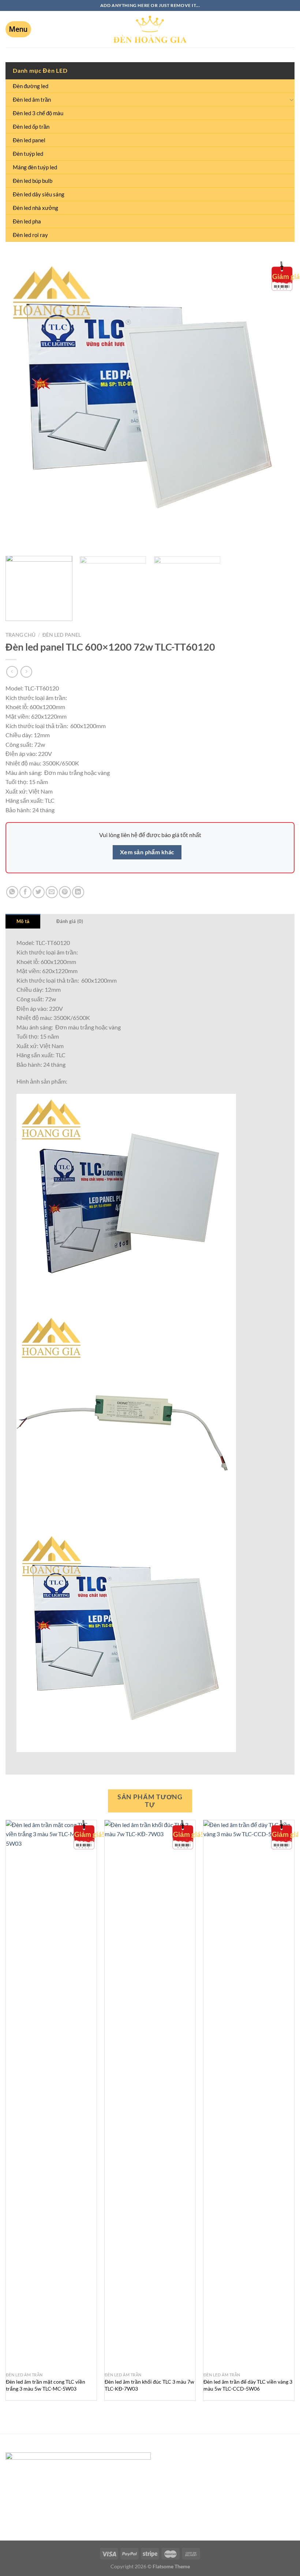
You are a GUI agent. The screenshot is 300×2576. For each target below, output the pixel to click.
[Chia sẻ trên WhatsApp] (12, 892)
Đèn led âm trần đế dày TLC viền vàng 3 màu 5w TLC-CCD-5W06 (248, 2385)
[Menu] (18, 29)
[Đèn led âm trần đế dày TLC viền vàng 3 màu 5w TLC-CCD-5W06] (249, 2094)
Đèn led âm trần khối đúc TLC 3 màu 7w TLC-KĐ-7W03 (149, 2385)
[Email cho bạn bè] (52, 892)
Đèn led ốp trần (31, 127)
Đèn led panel (29, 140)
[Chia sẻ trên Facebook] (25, 892)
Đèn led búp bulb (33, 181)
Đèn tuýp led (28, 154)
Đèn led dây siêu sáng (39, 194)
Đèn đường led (31, 86)
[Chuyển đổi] (292, 99)
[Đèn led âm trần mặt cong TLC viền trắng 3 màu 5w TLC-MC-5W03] (51, 2094)
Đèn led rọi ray (30, 235)
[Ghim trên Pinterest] (65, 892)
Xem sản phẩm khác (147, 852)
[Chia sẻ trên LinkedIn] (78, 892)
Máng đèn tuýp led (35, 167)
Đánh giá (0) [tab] (70, 921)
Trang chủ (20, 635)
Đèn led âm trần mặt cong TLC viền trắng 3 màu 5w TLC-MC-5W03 (46, 2385)
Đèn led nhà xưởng (35, 208)
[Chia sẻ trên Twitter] (39, 892)
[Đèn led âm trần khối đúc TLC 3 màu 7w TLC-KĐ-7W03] (150, 2094)
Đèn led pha (27, 221)
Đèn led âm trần (32, 99)
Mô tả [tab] (23, 921)
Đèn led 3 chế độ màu (38, 113)
